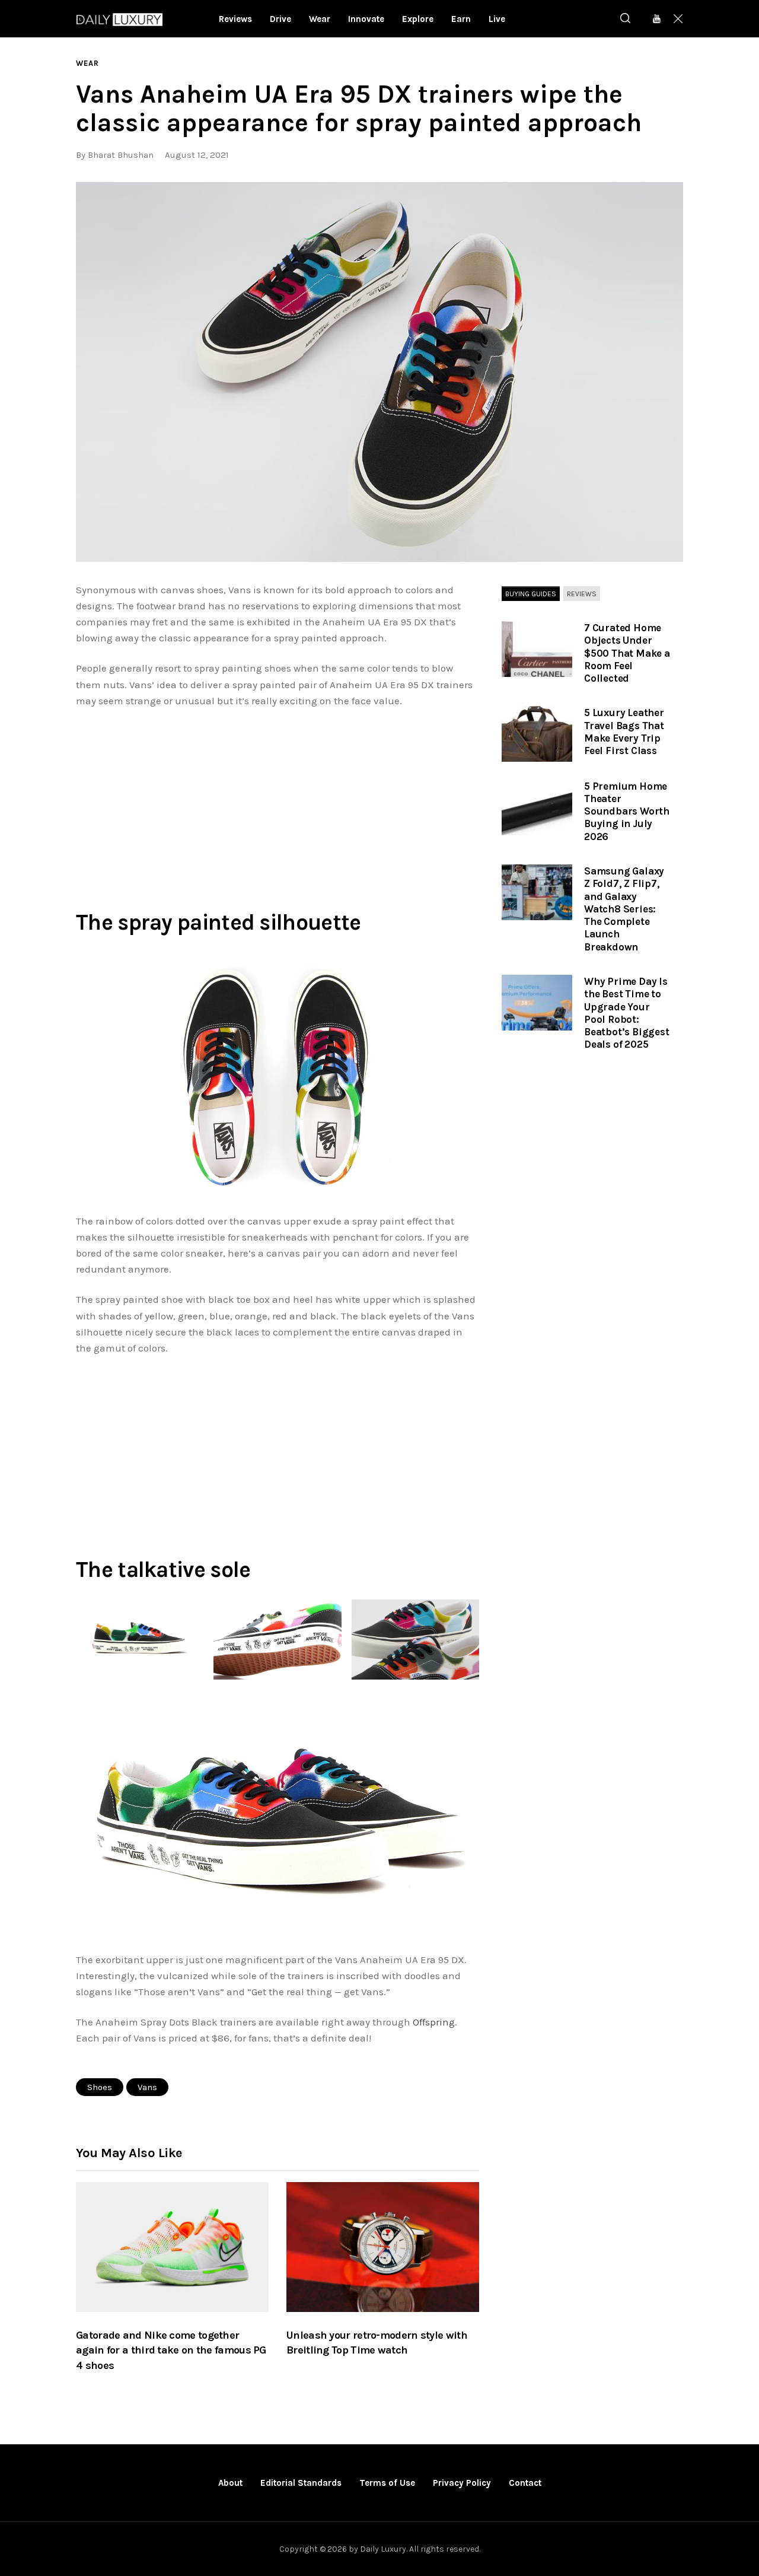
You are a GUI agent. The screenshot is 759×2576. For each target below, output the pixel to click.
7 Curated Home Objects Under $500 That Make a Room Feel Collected (627, 653)
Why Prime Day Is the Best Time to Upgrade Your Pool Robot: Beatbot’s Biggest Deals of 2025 (627, 1013)
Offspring (434, 2022)
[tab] (531, 594)
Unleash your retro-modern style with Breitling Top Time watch (377, 2343)
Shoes (100, 2087)
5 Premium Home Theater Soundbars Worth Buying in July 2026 (627, 811)
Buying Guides (531, 594)
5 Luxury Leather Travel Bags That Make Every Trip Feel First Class (624, 732)
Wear (87, 63)
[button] (379, 372)
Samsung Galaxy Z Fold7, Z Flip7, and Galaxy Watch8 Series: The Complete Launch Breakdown (624, 909)
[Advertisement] (278, 806)
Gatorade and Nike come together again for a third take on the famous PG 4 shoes (171, 2351)
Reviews (582, 594)
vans (147, 2087)
